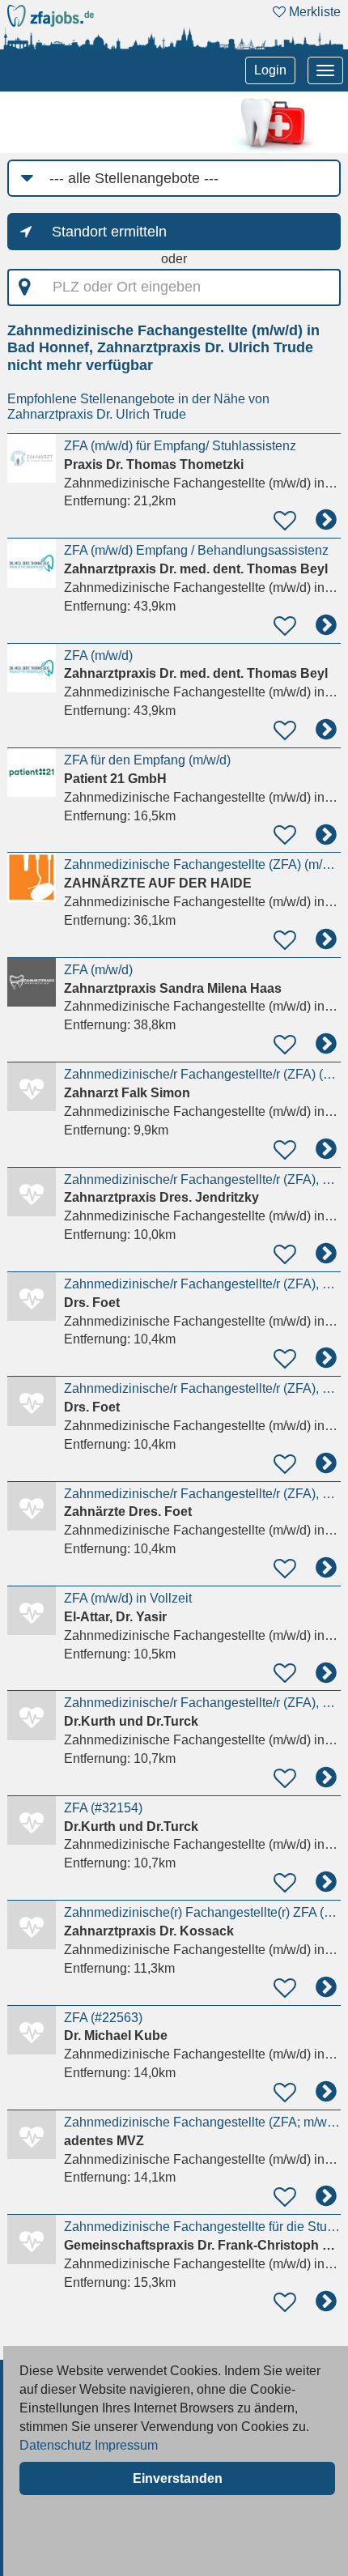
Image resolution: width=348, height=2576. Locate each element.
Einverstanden (178, 2478)
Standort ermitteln (109, 232)
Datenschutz (55, 2445)
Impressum (126, 2445)
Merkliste (313, 12)
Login (270, 70)
